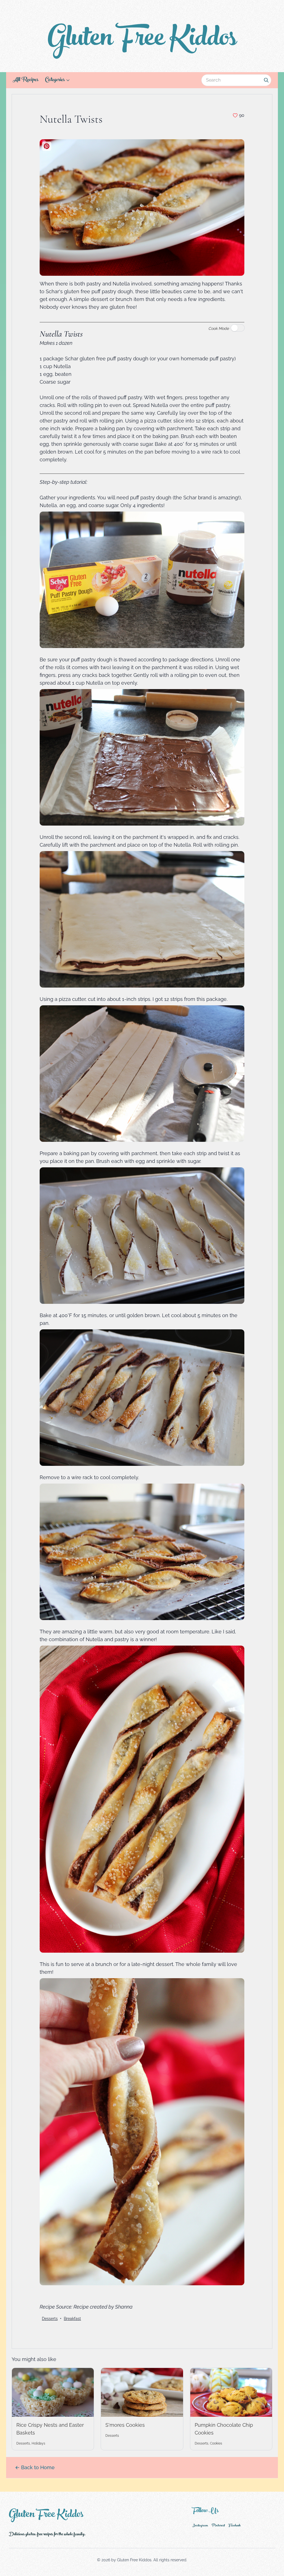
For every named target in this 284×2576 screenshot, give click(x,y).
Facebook (234, 2526)
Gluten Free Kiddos (142, 41)
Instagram (200, 2526)
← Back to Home (35, 2467)
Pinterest (218, 2526)
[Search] (266, 80)
